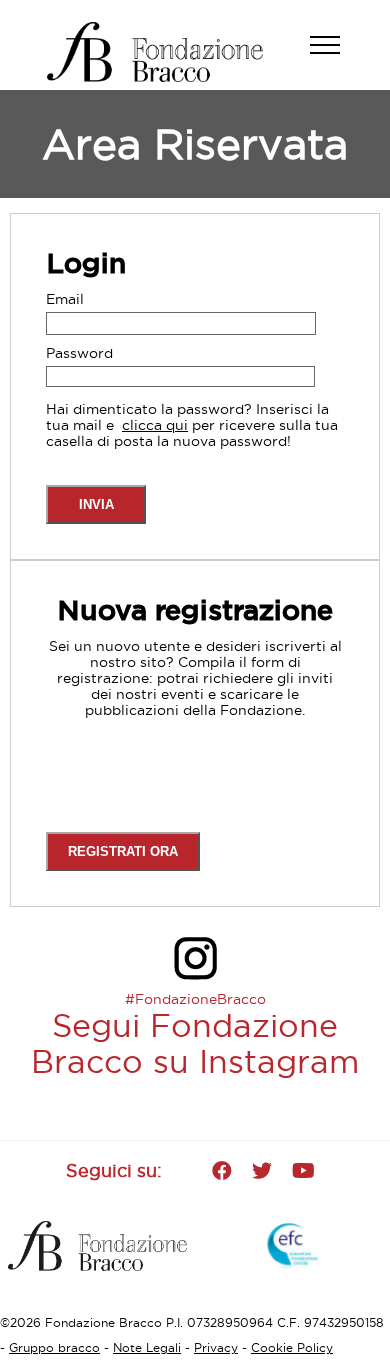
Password (79, 353)
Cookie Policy (292, 1347)
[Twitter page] (262, 1171)
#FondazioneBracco (195, 999)
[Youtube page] (303, 1171)
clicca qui (155, 425)
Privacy (216, 1347)
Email (65, 299)
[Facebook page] (222, 1171)
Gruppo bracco (54, 1347)
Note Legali (147, 1347)
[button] (335, 55)
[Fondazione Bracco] (172, 52)
